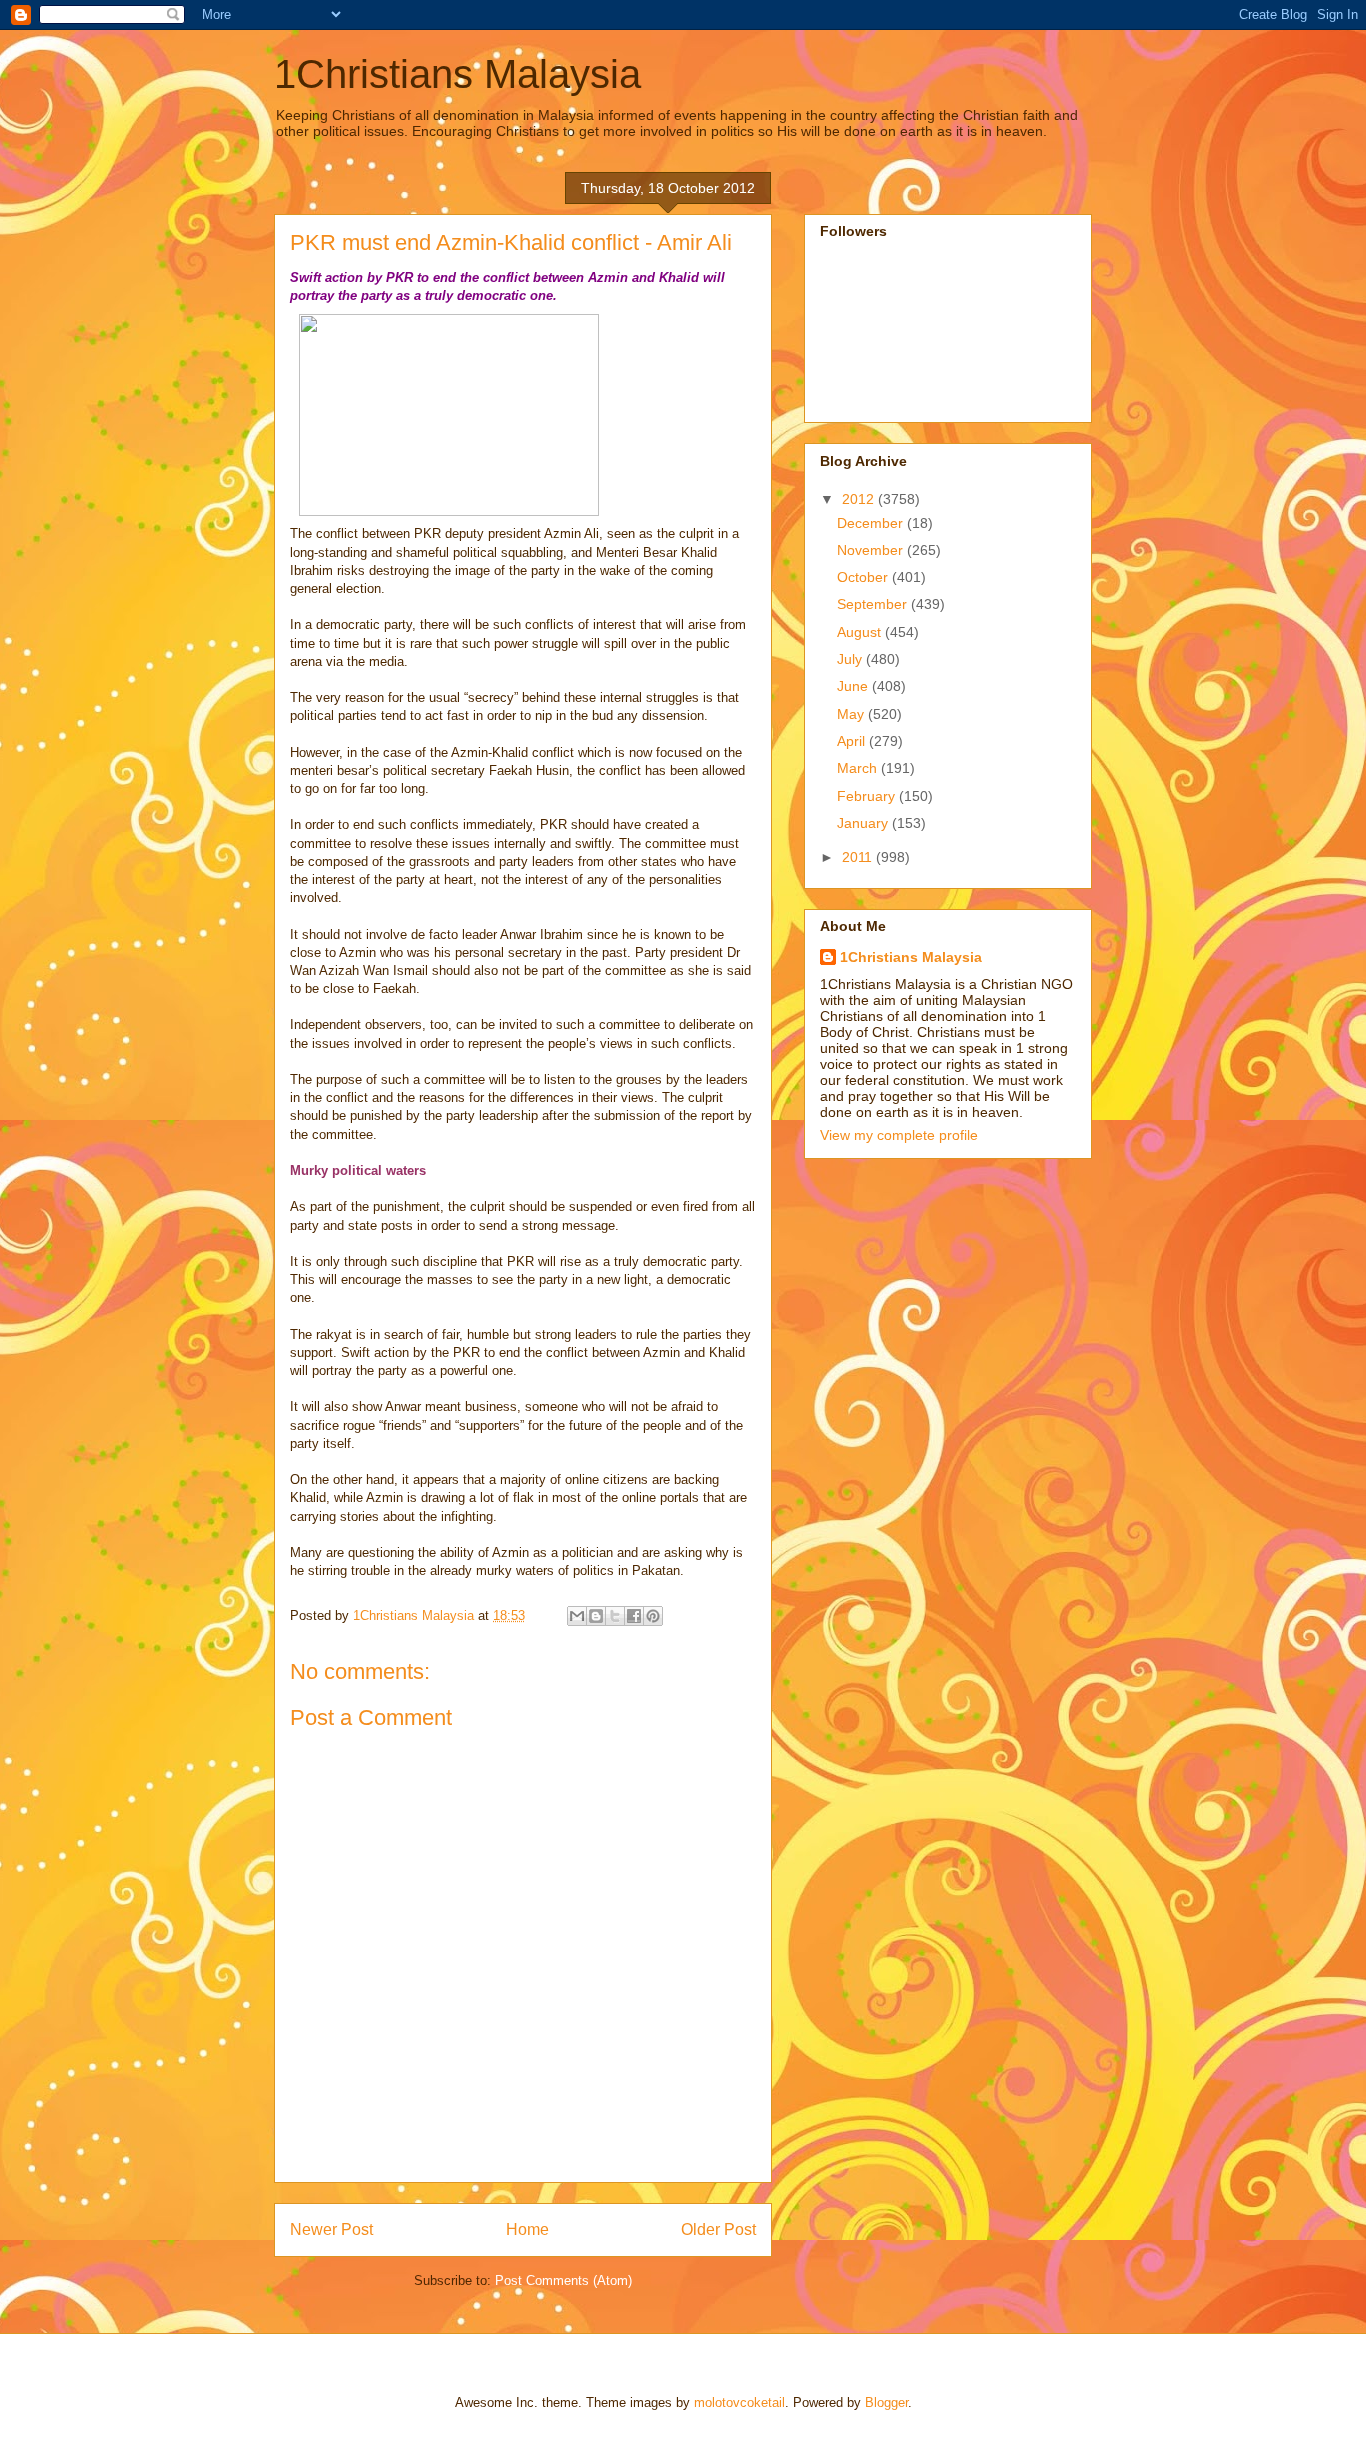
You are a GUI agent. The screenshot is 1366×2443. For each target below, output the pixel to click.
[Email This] (577, 1616)
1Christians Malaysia (457, 74)
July (851, 659)
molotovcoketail (739, 2402)
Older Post (718, 2229)
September (874, 604)
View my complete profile (899, 1135)
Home (527, 2229)
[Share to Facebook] (634, 1616)
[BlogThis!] (596, 1616)
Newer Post (331, 2229)
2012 (860, 499)
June (854, 686)
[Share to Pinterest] (653, 1616)
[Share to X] (615, 1616)
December (872, 523)
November (872, 550)
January (864, 823)
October (864, 577)
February (868, 796)
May (852, 714)
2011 (859, 857)
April (853, 741)
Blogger (886, 2402)
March (859, 768)
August (861, 632)
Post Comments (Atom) (563, 2280)
